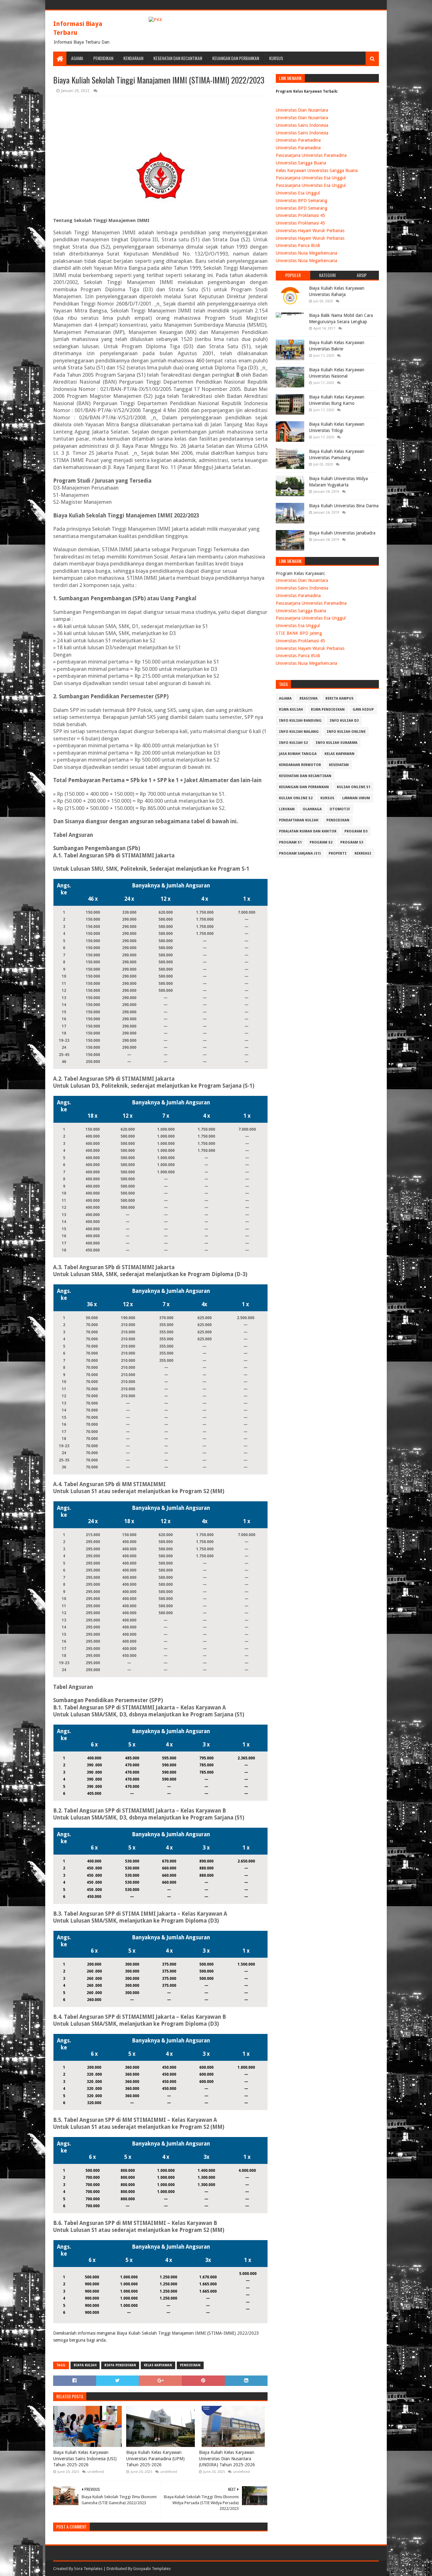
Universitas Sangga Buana (301, 163)
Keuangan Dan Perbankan (236, 58)
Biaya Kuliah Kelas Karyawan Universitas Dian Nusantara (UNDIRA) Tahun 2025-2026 (227, 2459)
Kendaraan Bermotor (300, 765)
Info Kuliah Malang (299, 732)
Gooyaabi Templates (152, 2569)
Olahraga (312, 809)
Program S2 (321, 842)
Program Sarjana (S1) (300, 853)
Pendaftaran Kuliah (299, 820)
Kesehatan (339, 765)
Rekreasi (363, 853)
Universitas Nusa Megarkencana (306, 253)
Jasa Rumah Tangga (298, 754)
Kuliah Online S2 (296, 798)
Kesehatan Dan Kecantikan (178, 58)
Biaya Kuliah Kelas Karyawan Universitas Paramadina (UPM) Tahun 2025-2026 (155, 2459)
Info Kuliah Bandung (300, 721)
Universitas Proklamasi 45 (300, 215)
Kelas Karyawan (158, 2365)
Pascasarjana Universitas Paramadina (311, 155)
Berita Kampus (339, 698)
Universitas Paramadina (298, 140)
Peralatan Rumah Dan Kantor (308, 831)
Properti (338, 853)
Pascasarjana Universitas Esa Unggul (311, 178)
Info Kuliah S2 (293, 743)
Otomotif (340, 809)
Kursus (276, 58)
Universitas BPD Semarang (302, 201)
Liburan (287, 809)
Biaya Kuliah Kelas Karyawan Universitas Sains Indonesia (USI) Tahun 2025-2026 (85, 2459)
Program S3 (352, 842)
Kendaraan (133, 58)
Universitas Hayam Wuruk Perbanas (310, 231)
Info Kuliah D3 (344, 721)
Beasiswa (309, 698)
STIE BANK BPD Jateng (299, 633)
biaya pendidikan (120, 2365)
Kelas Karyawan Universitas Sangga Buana (317, 170)
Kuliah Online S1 (354, 787)
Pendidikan (103, 58)
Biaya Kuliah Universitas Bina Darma (344, 506)
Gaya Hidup (363, 710)
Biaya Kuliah (85, 2365)
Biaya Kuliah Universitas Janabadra (342, 533)
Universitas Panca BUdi (298, 245)
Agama (77, 58)
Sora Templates (88, 2569)
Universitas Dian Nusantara (302, 110)
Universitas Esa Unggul (298, 193)
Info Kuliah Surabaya (336, 743)
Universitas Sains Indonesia (302, 125)
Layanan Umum (356, 798)
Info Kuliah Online (346, 732)
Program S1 (290, 842)
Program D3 (356, 831)
